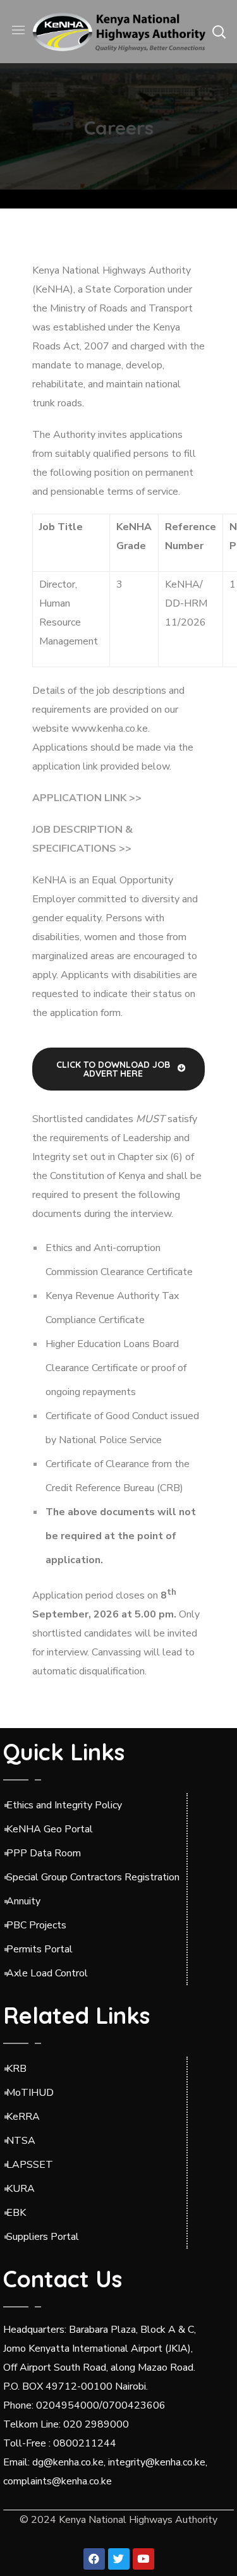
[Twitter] (119, 2559)
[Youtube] (143, 2559)
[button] (219, 32)
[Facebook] (94, 2559)
